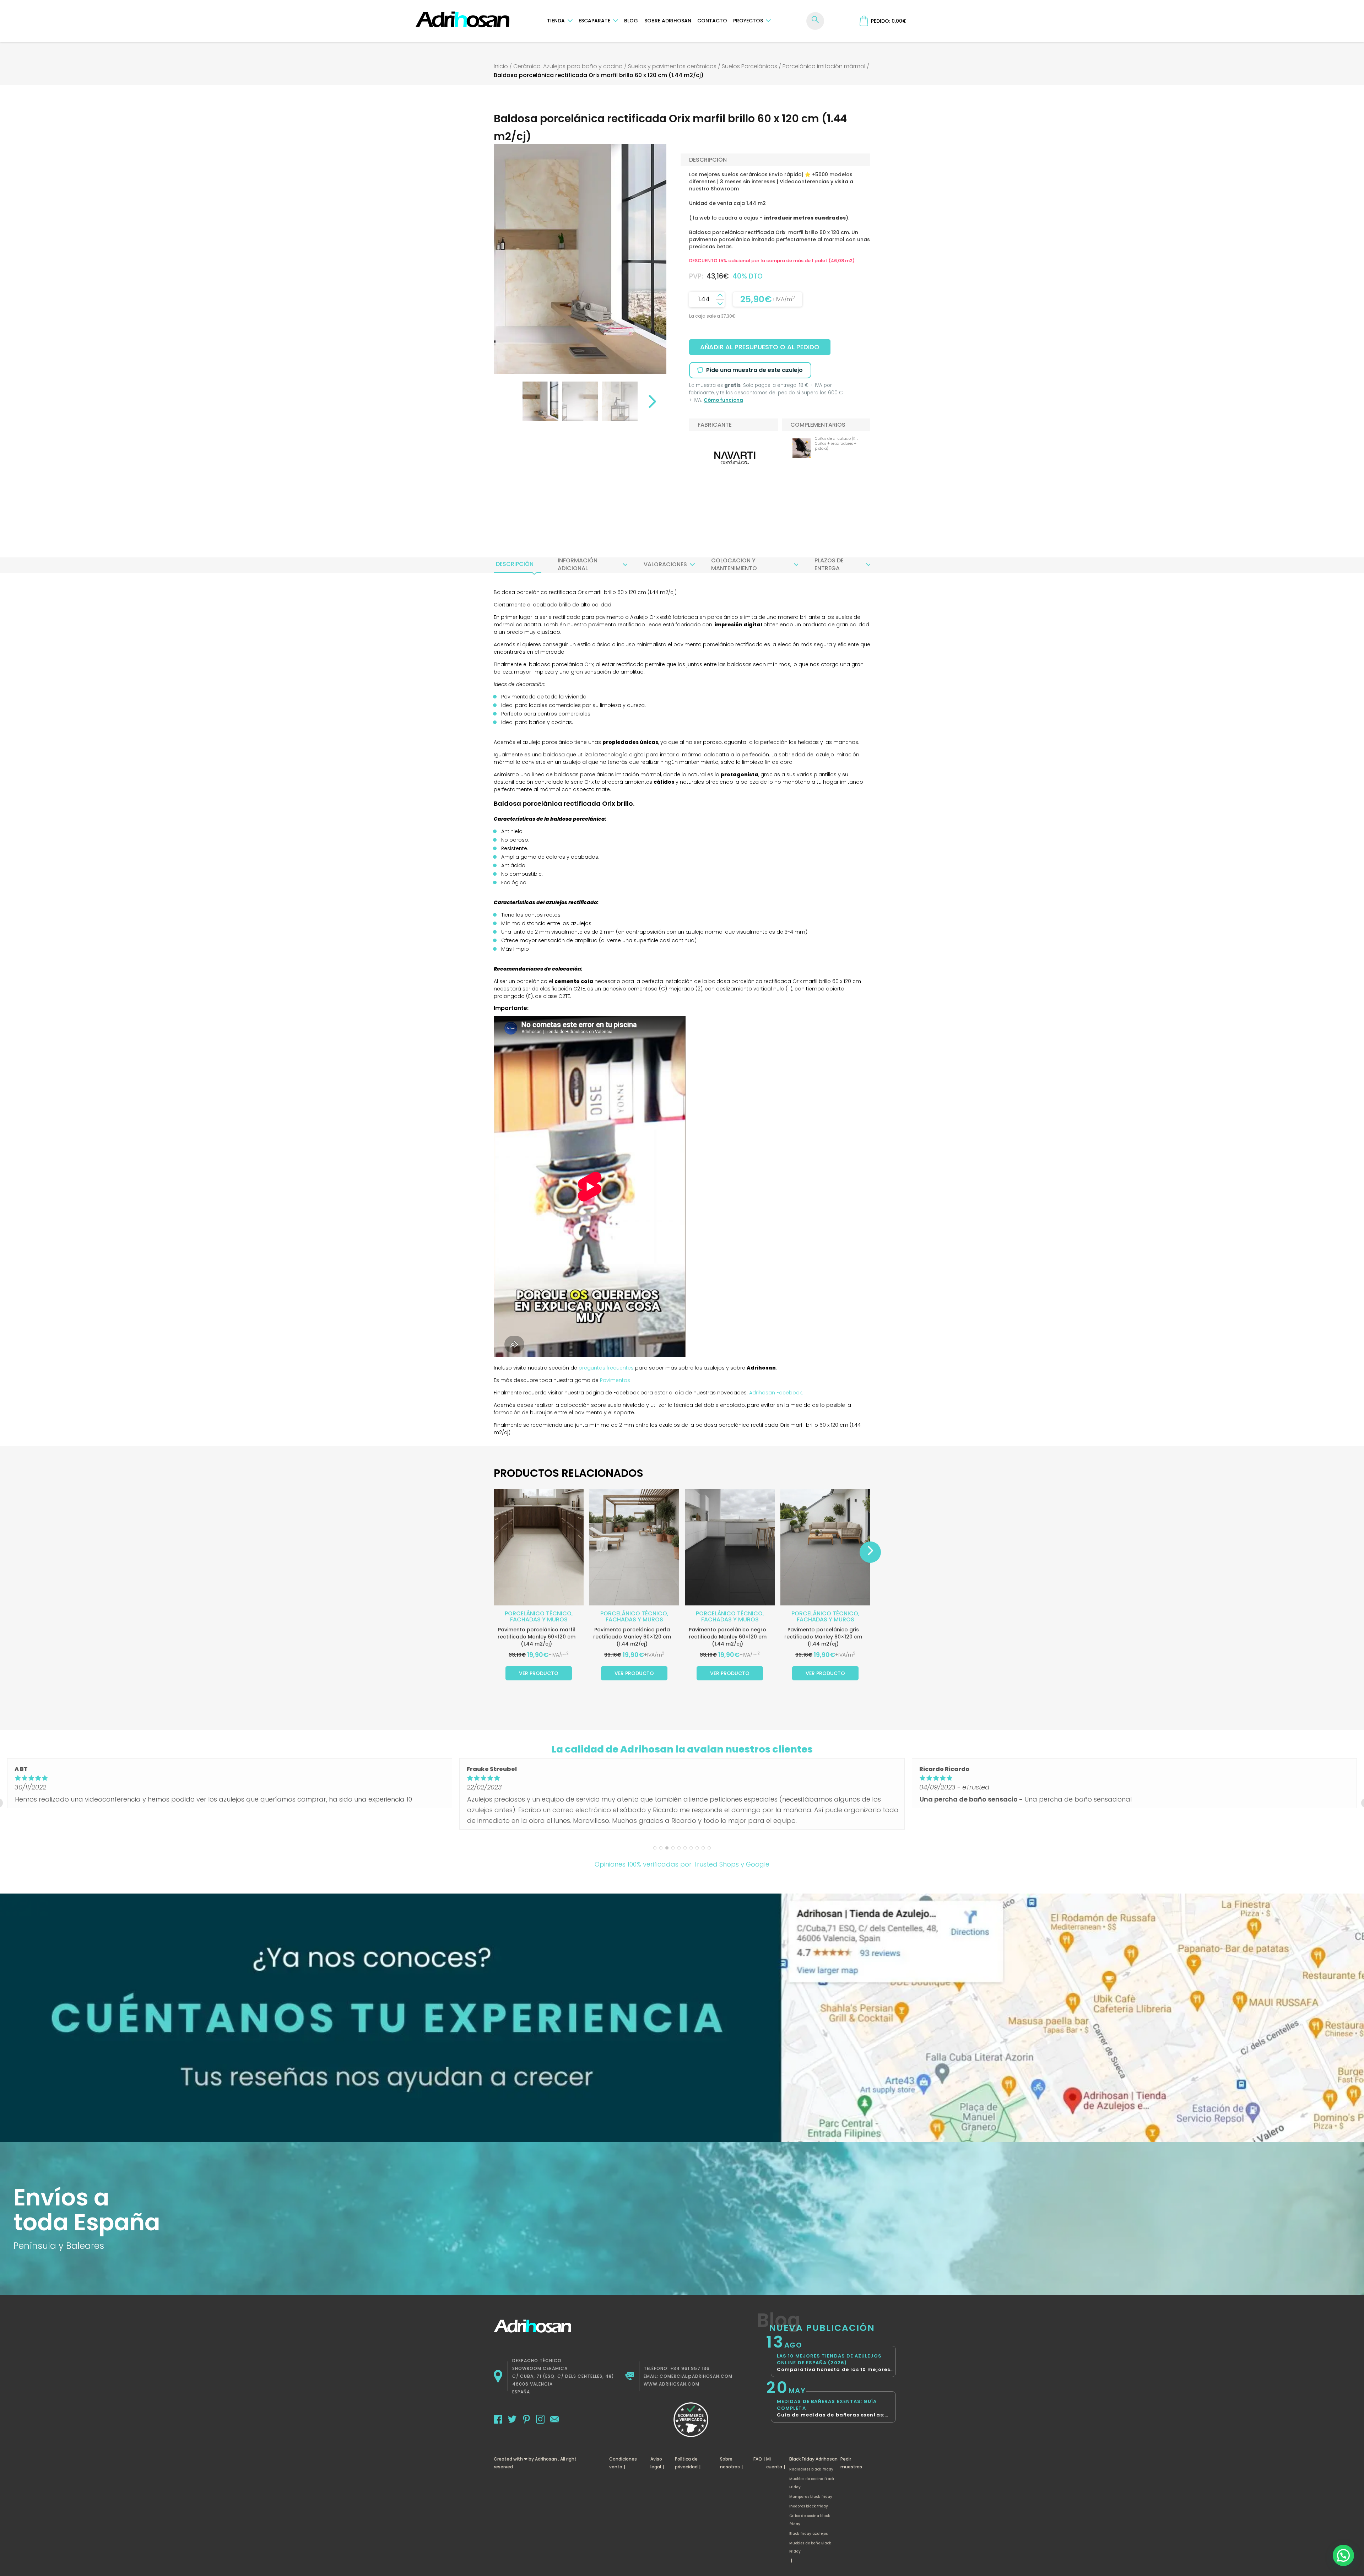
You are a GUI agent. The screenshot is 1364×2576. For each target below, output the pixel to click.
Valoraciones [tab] (665, 564)
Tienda (556, 21)
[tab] (515, 564)
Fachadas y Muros (539, 1619)
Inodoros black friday (809, 2506)
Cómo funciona (723, 400)
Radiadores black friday (811, 2469)
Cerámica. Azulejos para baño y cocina (568, 66)
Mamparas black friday (811, 2497)
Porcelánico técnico (538, 1613)
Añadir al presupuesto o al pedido (760, 347)
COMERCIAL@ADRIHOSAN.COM (696, 2376)
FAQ (758, 2459)
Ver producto (539, 1673)
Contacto (712, 21)
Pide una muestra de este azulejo (754, 370)
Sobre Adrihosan (668, 21)
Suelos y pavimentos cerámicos (672, 66)
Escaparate (594, 21)
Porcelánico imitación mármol (824, 66)
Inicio (501, 66)
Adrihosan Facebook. (775, 1393)
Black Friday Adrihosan (813, 2459)
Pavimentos (615, 1380)
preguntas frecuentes (606, 1368)
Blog (631, 21)
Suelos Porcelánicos (749, 66)
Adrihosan (546, 2459)
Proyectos (748, 21)
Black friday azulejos (808, 2534)
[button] (1343, 2555)
